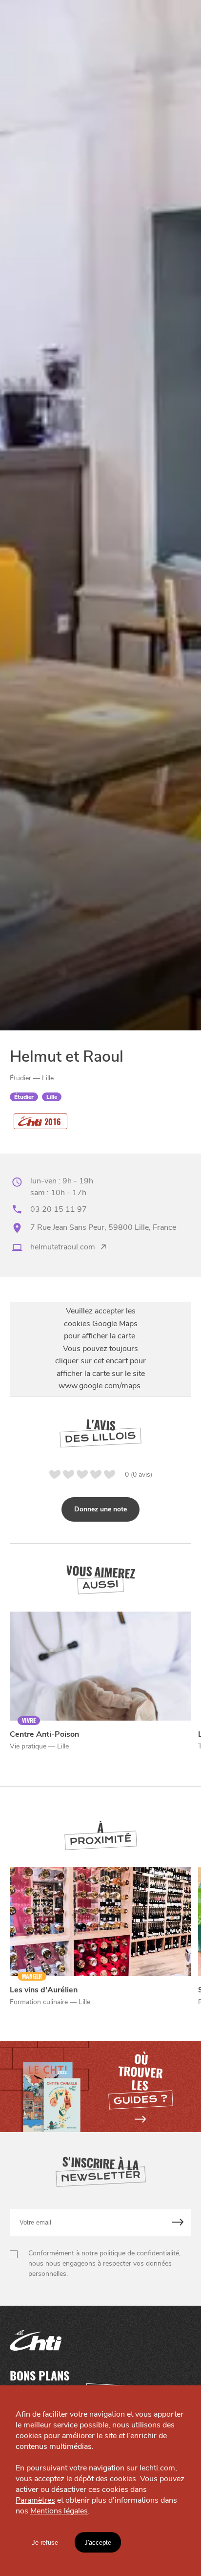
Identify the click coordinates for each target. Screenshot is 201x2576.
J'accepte (98, 2543)
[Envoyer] (178, 2222)
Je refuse (45, 2543)
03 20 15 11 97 (59, 1209)
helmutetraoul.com (63, 1247)
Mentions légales (59, 2511)
